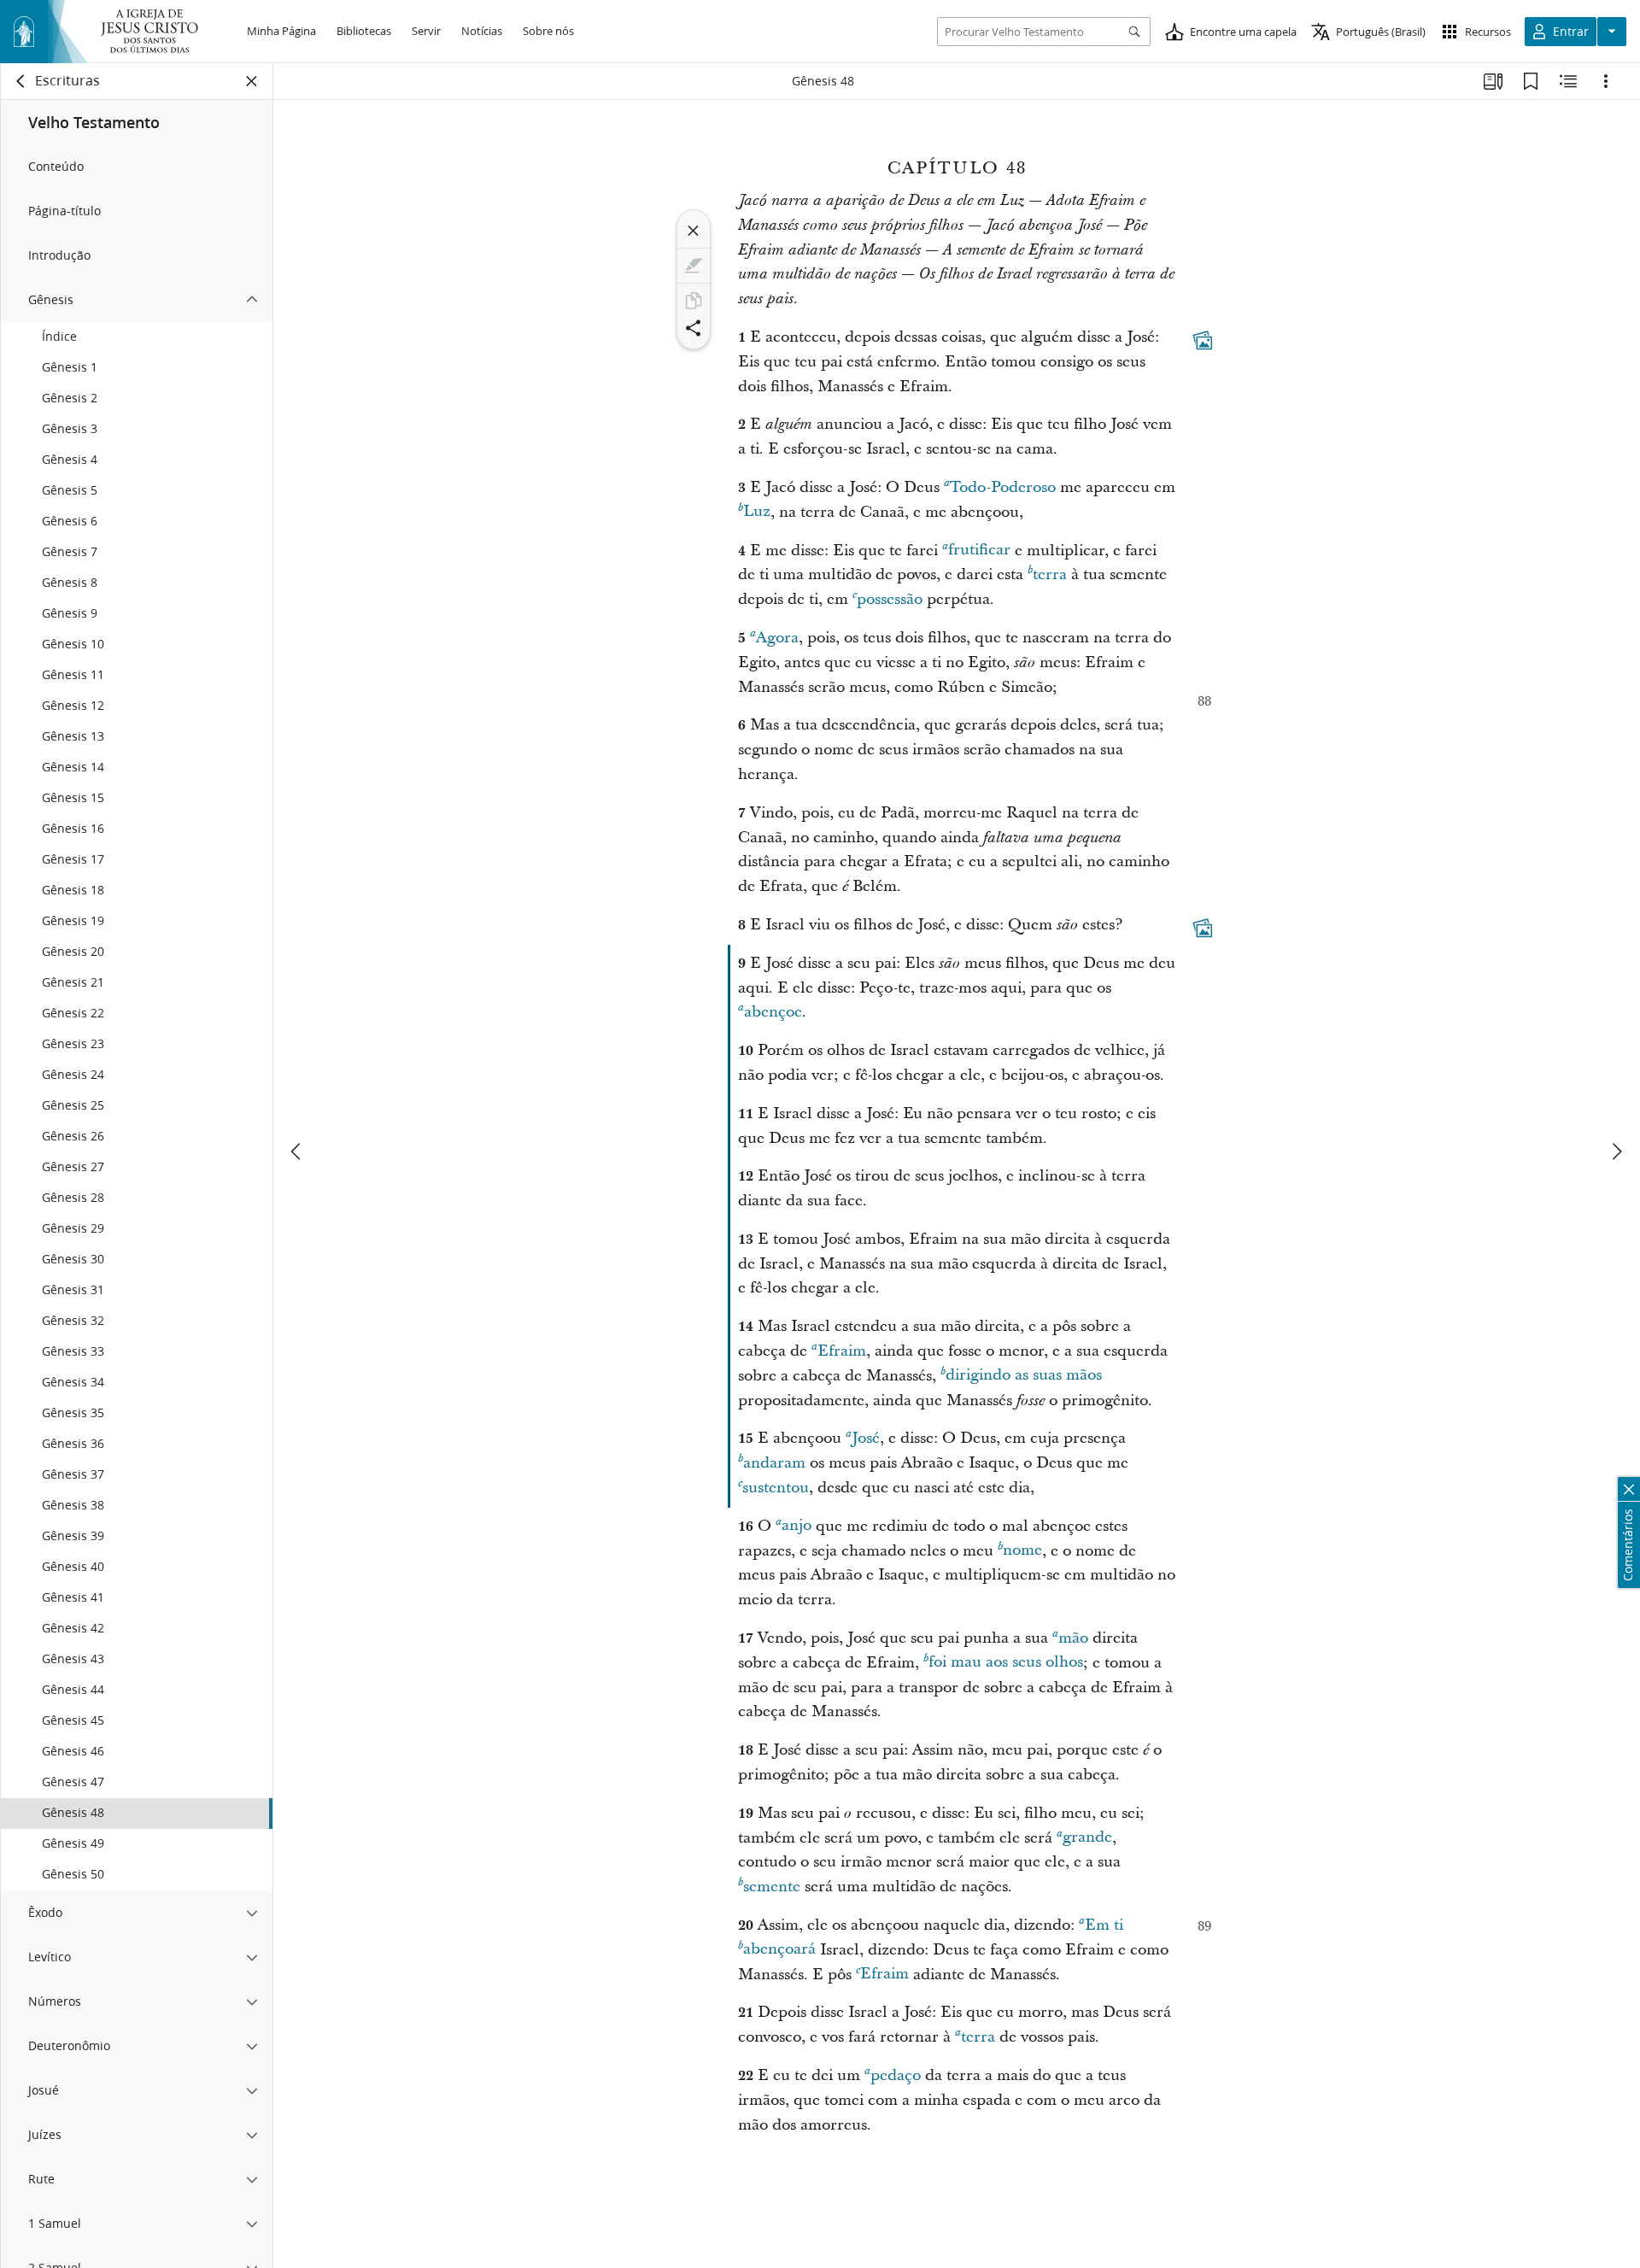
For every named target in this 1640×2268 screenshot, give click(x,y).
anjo (797, 1526)
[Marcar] (694, 266)
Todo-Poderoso (1003, 487)
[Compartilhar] (694, 328)
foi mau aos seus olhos (1006, 1663)
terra (1050, 574)
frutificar (979, 551)
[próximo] (1616, 1152)
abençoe (773, 1012)
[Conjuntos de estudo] (1493, 81)
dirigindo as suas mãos (1024, 1376)
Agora (777, 638)
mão (1073, 1638)
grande (1087, 1838)
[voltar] (21, 81)
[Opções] (1606, 81)
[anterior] (297, 1152)
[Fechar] (694, 231)
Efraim (842, 1351)
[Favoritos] (1531, 81)
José (866, 1438)
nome (1022, 1551)
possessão (890, 599)
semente (772, 1887)
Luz (757, 512)
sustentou (776, 1488)
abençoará (779, 1950)
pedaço (896, 2075)
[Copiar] (694, 301)
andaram (774, 1463)
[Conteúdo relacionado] (1568, 81)
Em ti (1104, 1925)
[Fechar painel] (252, 81)
